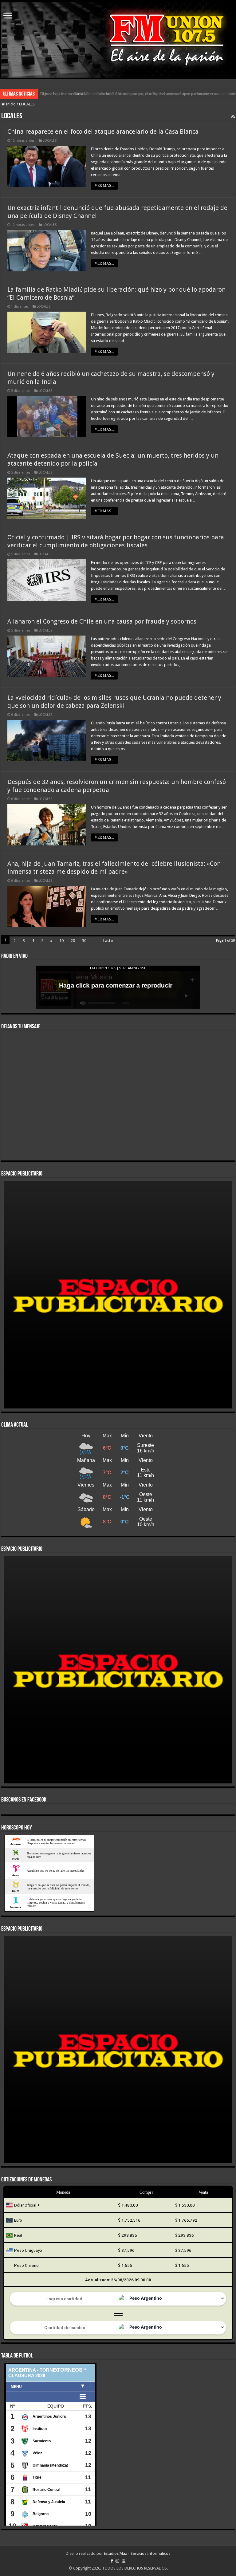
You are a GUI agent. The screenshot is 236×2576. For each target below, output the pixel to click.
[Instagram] (117, 2561)
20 (73, 941)
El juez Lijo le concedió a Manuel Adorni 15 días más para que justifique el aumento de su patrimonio (125, 94)
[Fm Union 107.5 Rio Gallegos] (118, 40)
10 (61, 941)
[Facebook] (112, 2561)
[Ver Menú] (8, 16)
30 (84, 941)
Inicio (10, 104)
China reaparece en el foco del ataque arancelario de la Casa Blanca (103, 132)
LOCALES (50, 141)
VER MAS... (104, 186)
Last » (108, 941)
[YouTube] (124, 2561)
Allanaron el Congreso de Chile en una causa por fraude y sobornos (102, 621)
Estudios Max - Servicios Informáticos (137, 2553)
